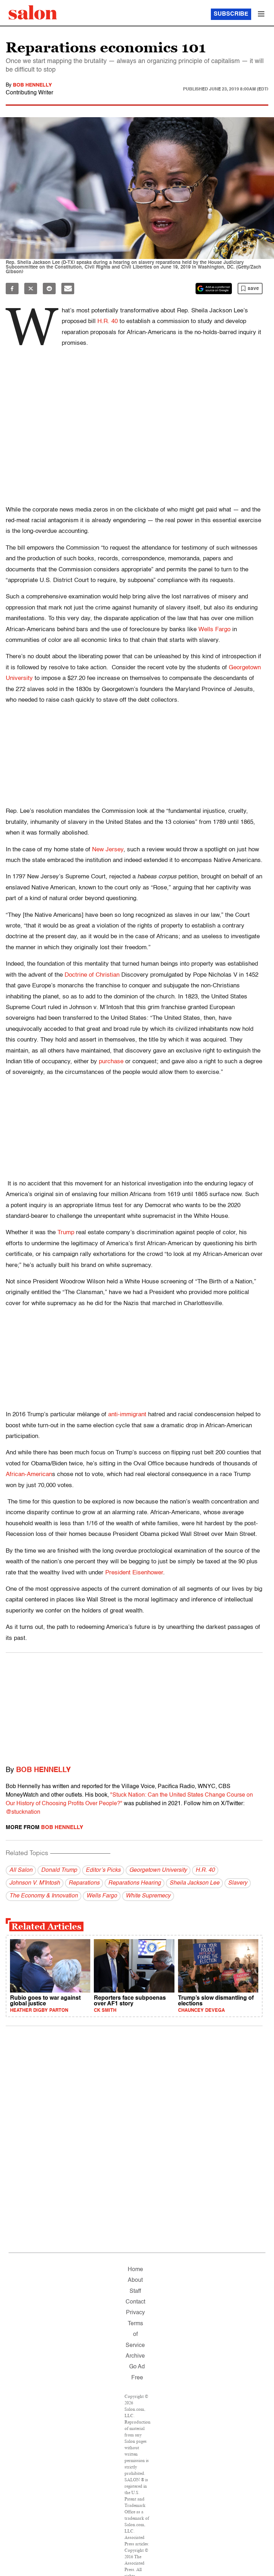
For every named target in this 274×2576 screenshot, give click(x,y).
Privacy (135, 2313)
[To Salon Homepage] (33, 12)
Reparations (84, 1883)
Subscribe (231, 14)
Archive (135, 2356)
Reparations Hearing (135, 1883)
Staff (135, 2291)
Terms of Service (135, 2335)
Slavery (238, 1883)
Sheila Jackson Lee (194, 1883)
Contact (135, 2302)
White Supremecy (148, 1896)
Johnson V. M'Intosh (35, 1883)
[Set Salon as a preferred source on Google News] (214, 289)
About (135, 2280)
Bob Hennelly (32, 85)
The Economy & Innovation (44, 1896)
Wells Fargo (102, 1896)
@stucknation (23, 1812)
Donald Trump (59, 1870)
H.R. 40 (205, 1870)
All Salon (21, 1870)
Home (135, 2270)
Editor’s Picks (103, 1870)
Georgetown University (158, 1870)
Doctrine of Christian (93, 975)
